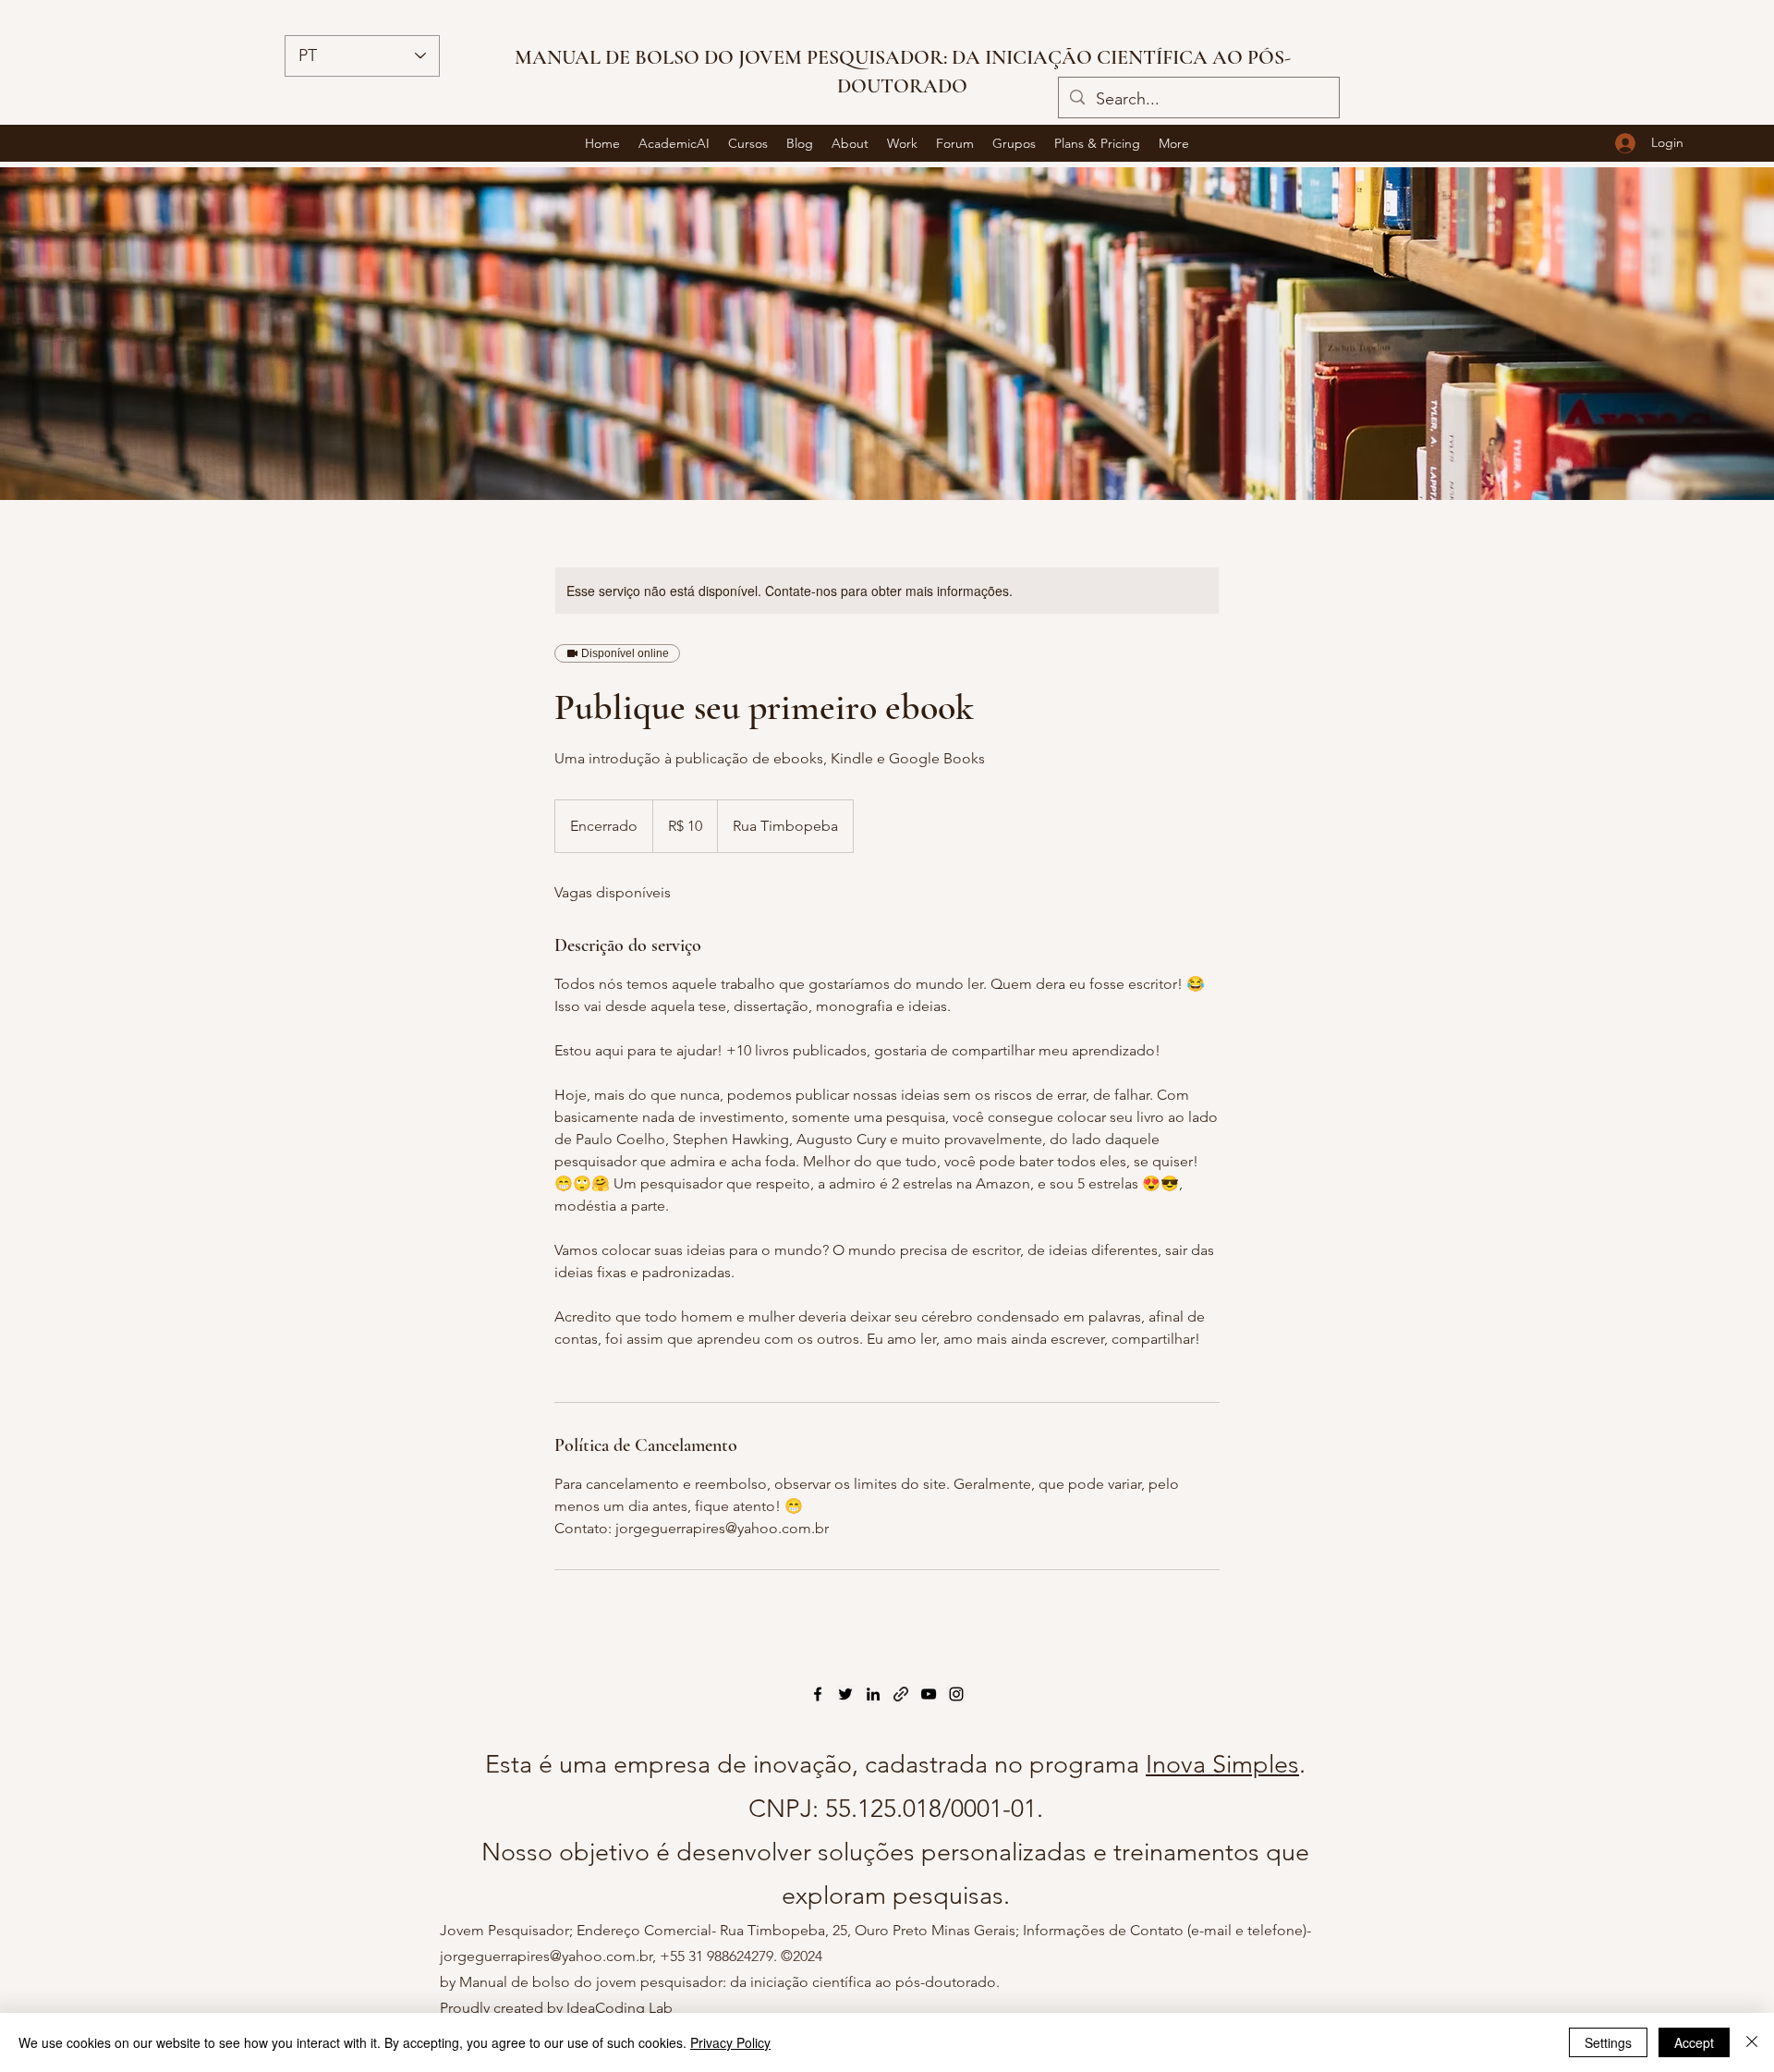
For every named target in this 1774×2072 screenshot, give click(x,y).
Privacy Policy (730, 2042)
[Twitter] (845, 1694)
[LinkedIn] (873, 1694)
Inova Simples (1222, 1764)
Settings (1608, 2042)
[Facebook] (818, 1694)
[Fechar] (1752, 2042)
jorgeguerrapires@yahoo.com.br (546, 1956)
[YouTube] (929, 1694)
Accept (1694, 2042)
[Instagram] (956, 1694)
